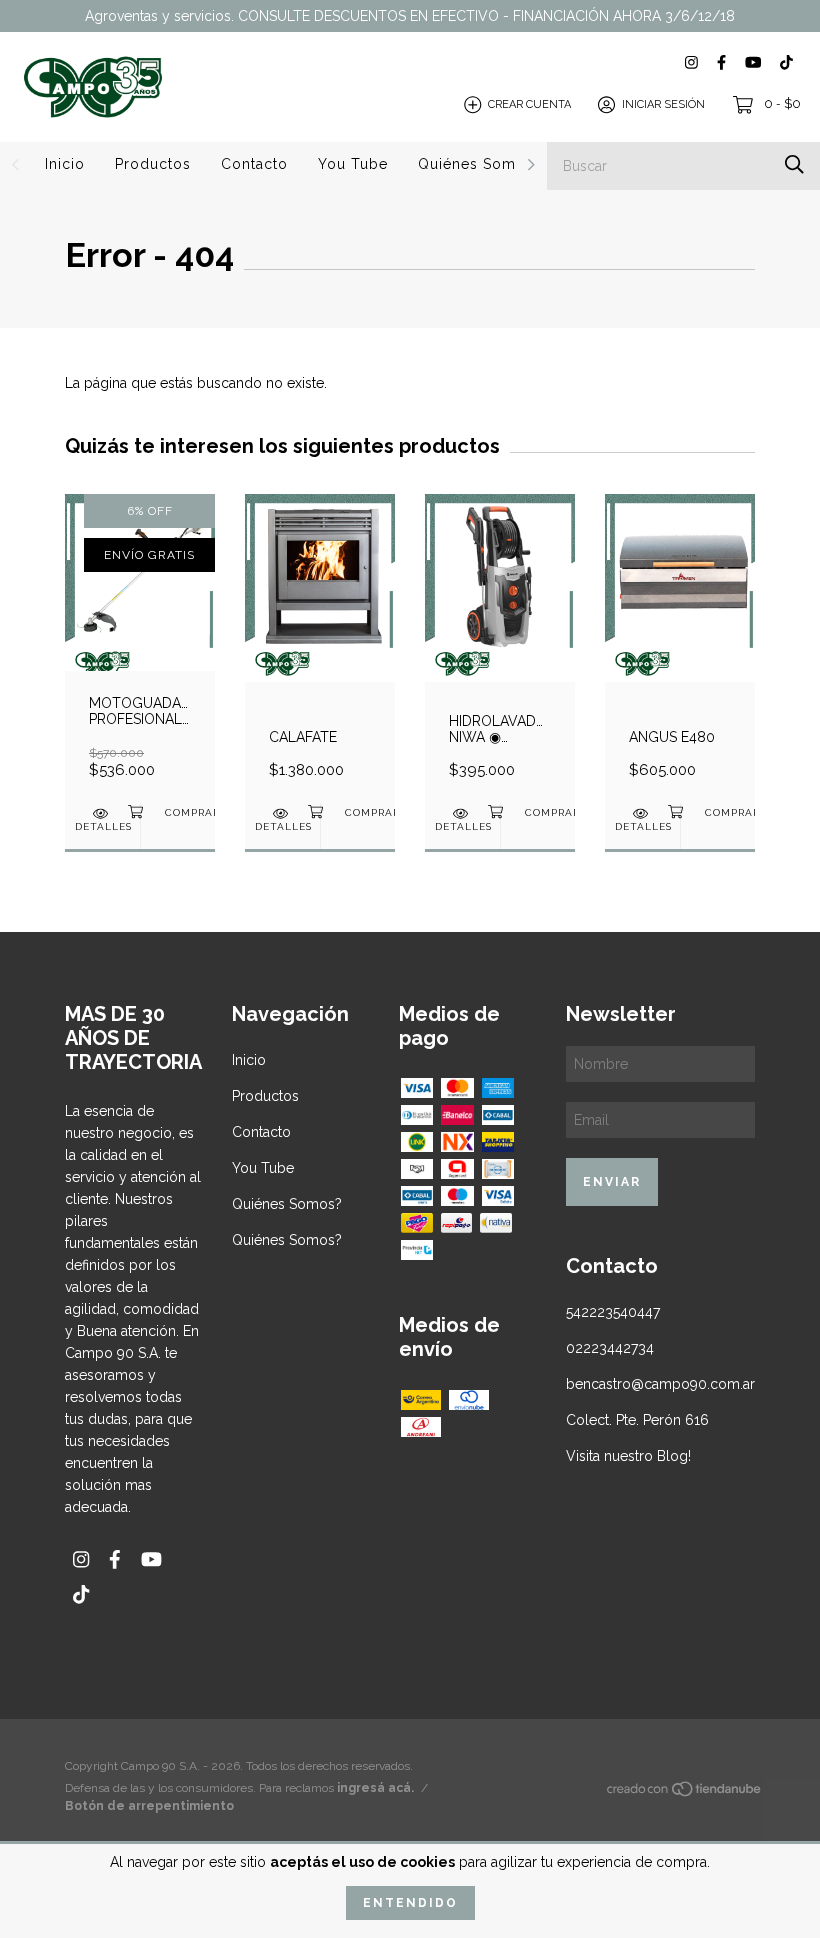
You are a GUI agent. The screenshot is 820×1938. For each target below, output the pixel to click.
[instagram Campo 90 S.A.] (691, 62)
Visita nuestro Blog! (628, 1456)
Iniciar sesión (663, 104)
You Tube (353, 164)
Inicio (65, 164)
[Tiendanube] (685, 1793)
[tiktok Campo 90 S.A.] (786, 62)
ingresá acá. (375, 1788)
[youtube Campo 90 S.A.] (753, 62)
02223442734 (610, 1348)
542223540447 (613, 1312)
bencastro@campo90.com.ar (660, 1384)
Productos (153, 164)
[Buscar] (794, 164)
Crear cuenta (529, 104)
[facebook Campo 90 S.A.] (721, 62)
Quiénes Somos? (480, 164)
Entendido (410, 1903)
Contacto (254, 164)
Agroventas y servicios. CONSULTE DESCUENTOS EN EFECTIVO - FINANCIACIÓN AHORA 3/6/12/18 (410, 16)
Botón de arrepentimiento (149, 1806)
